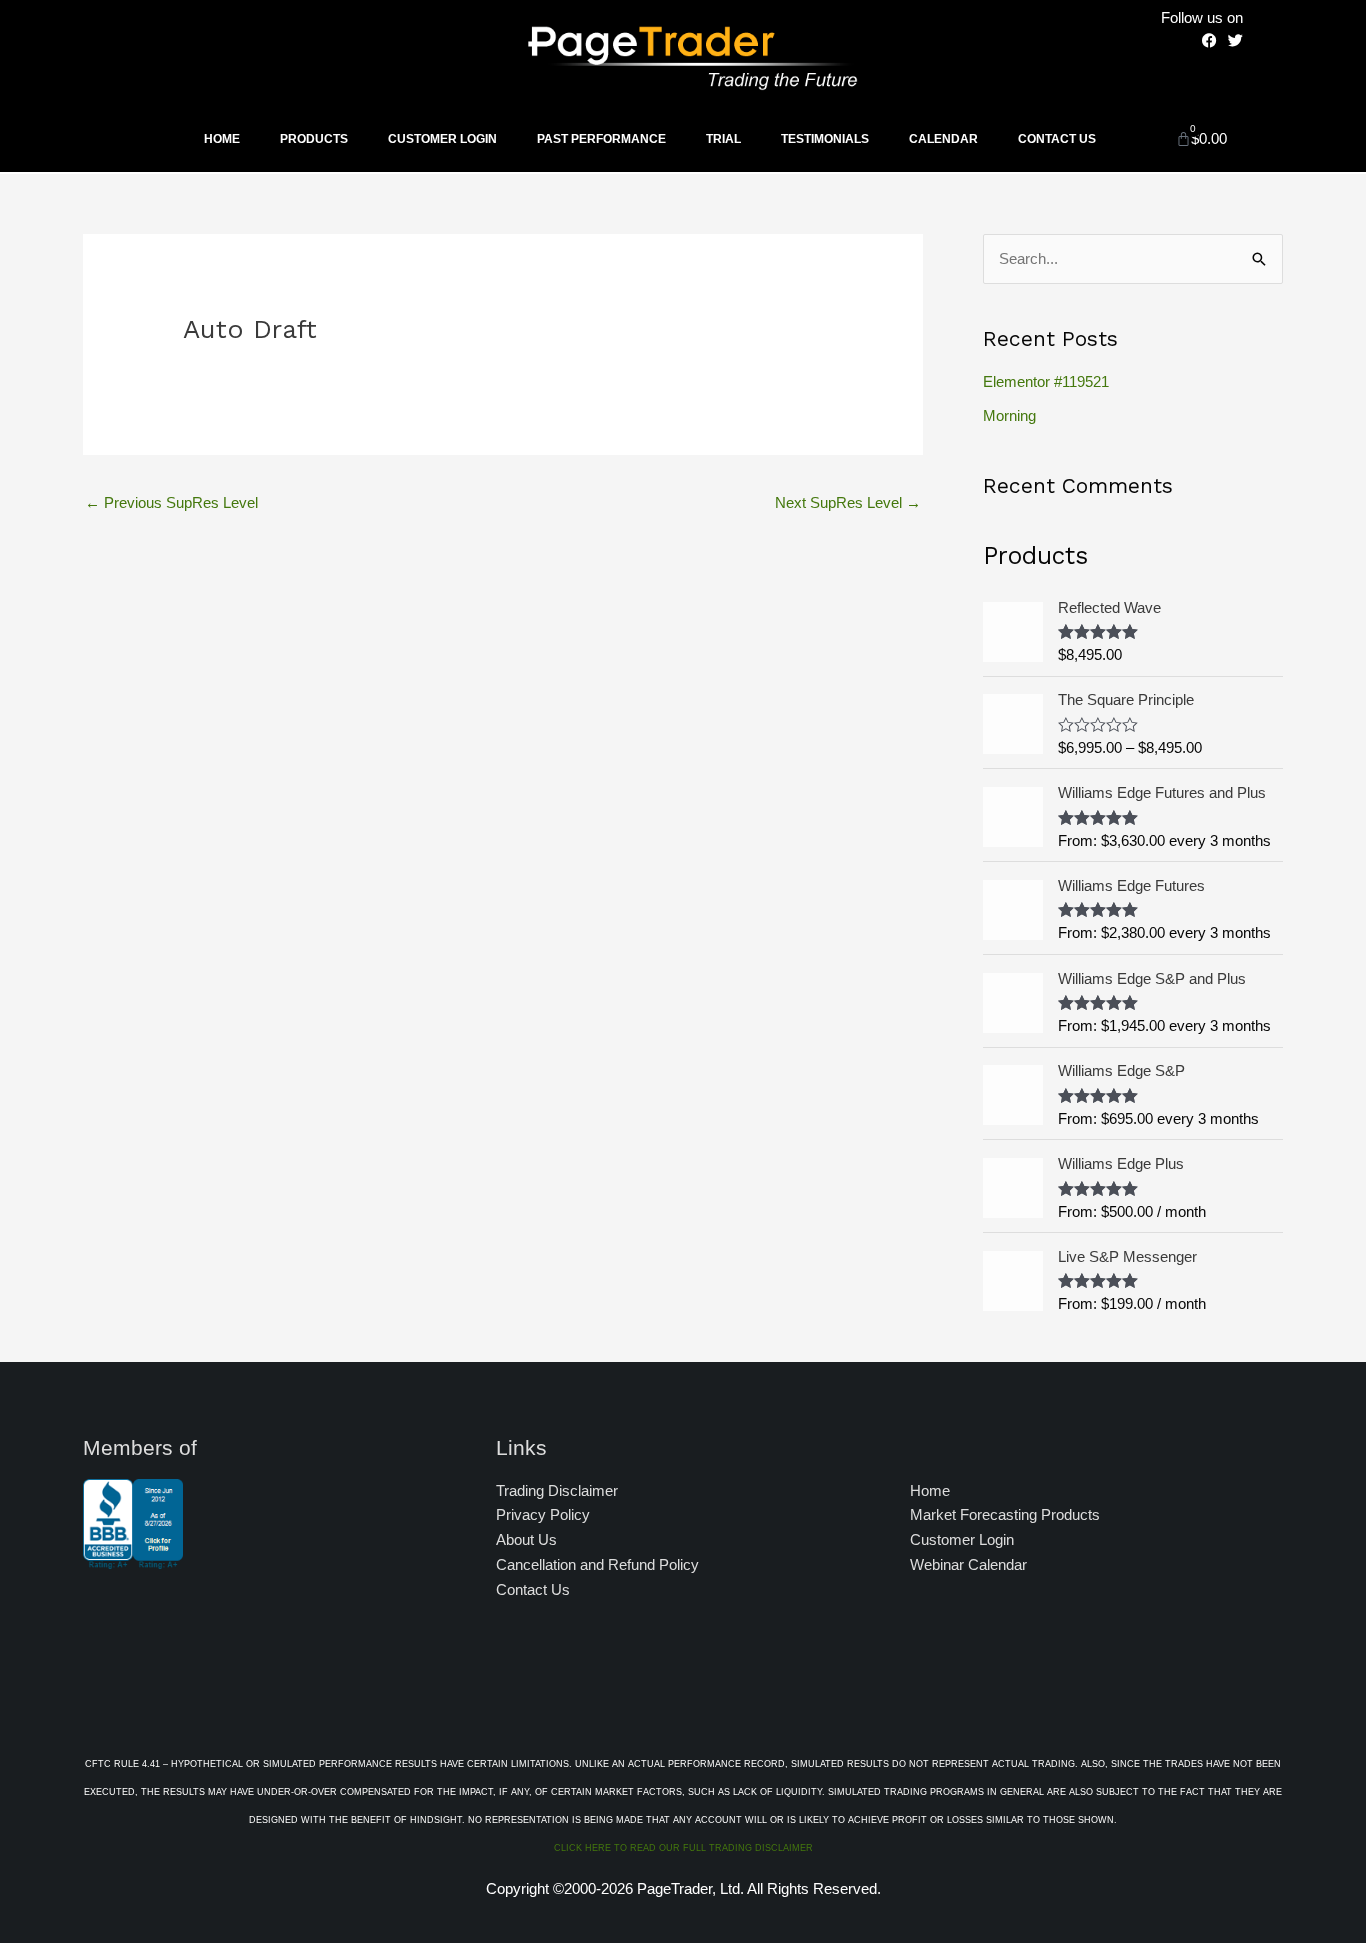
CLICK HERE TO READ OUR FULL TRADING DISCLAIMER (683, 1848)
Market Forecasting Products (1005, 1514)
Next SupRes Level (848, 502)
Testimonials (825, 139)
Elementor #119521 (1046, 381)
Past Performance (601, 139)
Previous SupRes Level (171, 502)
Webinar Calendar (968, 1564)
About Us (526, 1539)
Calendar (943, 139)
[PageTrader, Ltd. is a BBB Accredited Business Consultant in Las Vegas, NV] (133, 1559)
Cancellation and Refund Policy (597, 1564)
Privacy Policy (543, 1514)
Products (314, 139)
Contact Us (1057, 139)
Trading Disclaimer (557, 1490)
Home (222, 139)
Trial (723, 139)
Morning (1009, 415)
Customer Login (442, 139)
